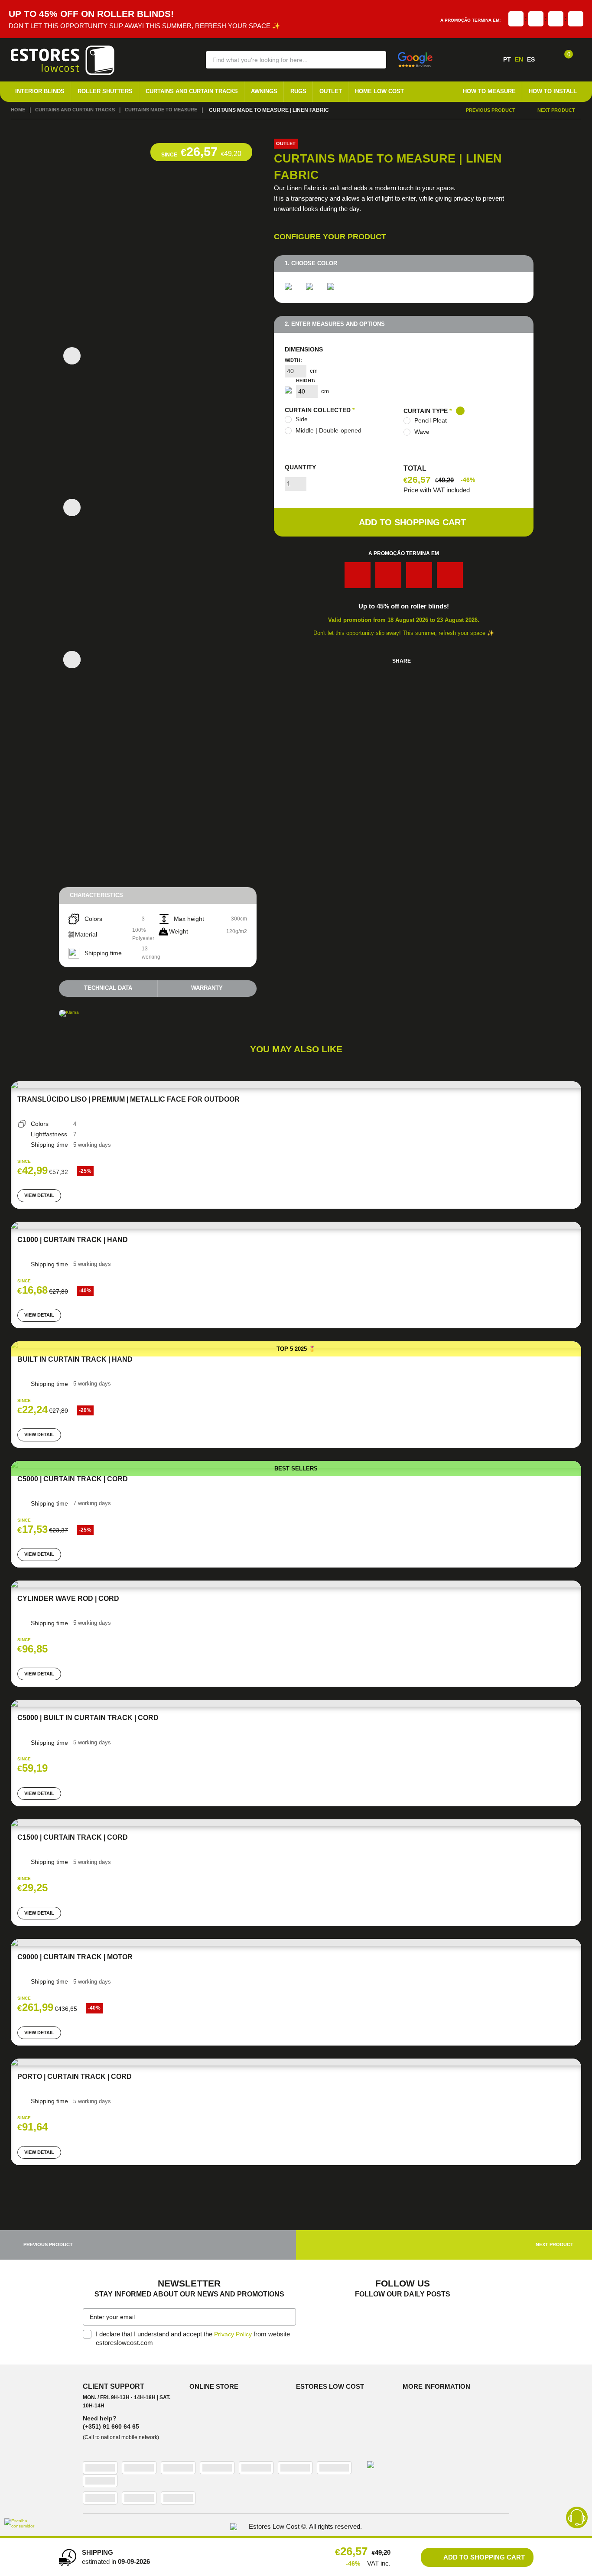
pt (507, 59)
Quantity (300, 469)
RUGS (298, 92)
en (519, 59)
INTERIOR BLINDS (40, 92)
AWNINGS (264, 92)
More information (438, 2392)
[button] (374, 59)
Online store (216, 2392)
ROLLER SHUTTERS (105, 92)
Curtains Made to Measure (174, 110)
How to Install (553, 92)
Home (19, 110)
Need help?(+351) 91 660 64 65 (111, 2428)
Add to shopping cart (412, 524)
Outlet (331, 92)
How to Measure (489, 92)
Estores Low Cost (332, 2392)
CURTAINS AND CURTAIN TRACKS (192, 92)
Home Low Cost (379, 92)
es (531, 59)
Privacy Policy (234, 2339)
